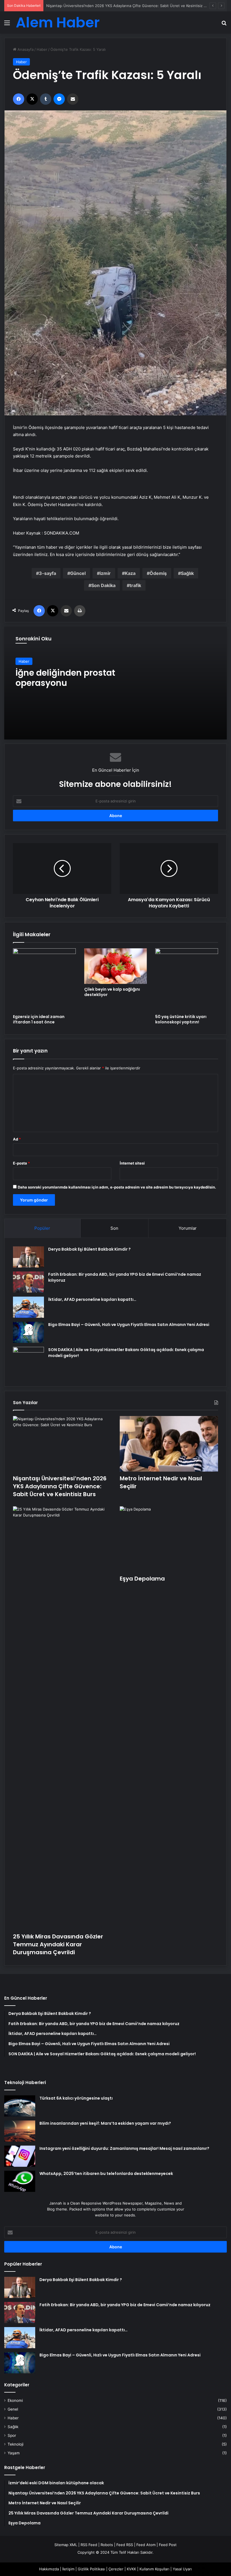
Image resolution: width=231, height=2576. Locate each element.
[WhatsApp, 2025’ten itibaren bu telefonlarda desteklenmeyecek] (20, 2181)
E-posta (21, 1163)
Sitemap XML (66, 2545)
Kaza (130, 573)
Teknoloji (15, 2444)
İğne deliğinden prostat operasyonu (65, 678)
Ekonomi (15, 2400)
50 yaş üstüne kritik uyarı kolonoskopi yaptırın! (181, 1019)
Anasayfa (25, 49)
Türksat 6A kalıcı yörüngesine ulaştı (76, 2098)
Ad (17, 1139)
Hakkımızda (49, 2569)
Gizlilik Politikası (91, 2569)
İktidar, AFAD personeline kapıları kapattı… (92, 1299)
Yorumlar (188, 1228)
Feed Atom (146, 2545)
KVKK (131, 2569)
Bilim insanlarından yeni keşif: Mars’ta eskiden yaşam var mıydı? (105, 2123)
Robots (107, 2545)
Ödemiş (158, 573)
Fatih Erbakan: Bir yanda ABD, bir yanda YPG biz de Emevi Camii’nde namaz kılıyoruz (125, 2305)
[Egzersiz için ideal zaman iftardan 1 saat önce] (44, 980)
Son (114, 1228)
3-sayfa (47, 573)
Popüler (42, 1228)
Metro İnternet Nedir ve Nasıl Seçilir (78, 6)
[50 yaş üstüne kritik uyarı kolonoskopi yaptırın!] (187, 980)
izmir (105, 573)
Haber (42, 49)
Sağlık (187, 573)
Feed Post (168, 2545)
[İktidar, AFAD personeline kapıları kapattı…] (28, 1307)
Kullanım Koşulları (154, 2569)
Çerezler (116, 2569)
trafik (135, 585)
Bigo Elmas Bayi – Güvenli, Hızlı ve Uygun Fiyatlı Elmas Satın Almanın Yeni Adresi (129, 1325)
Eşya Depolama (142, 1579)
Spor (12, 2435)
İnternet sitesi (132, 1163)
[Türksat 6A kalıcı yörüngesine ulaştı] (20, 2106)
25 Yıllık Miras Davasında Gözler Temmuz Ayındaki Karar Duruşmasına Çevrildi (58, 1944)
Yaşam (14, 2453)
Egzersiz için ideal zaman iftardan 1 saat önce (39, 1019)
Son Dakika (103, 585)
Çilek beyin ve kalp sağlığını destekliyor (112, 992)
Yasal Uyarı (182, 2569)
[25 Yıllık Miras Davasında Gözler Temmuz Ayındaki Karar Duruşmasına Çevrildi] (62, 1718)
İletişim (68, 2569)
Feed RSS (125, 2545)
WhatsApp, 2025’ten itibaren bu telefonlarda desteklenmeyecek (106, 2174)
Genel (13, 2409)
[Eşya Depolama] (169, 1539)
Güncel (78, 573)
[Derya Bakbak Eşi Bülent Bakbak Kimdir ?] (28, 1257)
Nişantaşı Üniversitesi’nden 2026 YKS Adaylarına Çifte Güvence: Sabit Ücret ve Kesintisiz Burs (60, 1486)
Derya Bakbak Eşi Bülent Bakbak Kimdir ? (89, 1249)
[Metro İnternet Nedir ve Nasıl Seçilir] (169, 1444)
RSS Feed (89, 2545)
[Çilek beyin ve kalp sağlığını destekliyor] (116, 966)
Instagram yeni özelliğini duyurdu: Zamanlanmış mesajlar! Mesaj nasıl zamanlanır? (124, 2148)
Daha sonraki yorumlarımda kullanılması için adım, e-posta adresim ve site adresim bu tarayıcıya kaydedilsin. (117, 1187)
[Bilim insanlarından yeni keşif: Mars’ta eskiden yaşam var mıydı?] (20, 2131)
